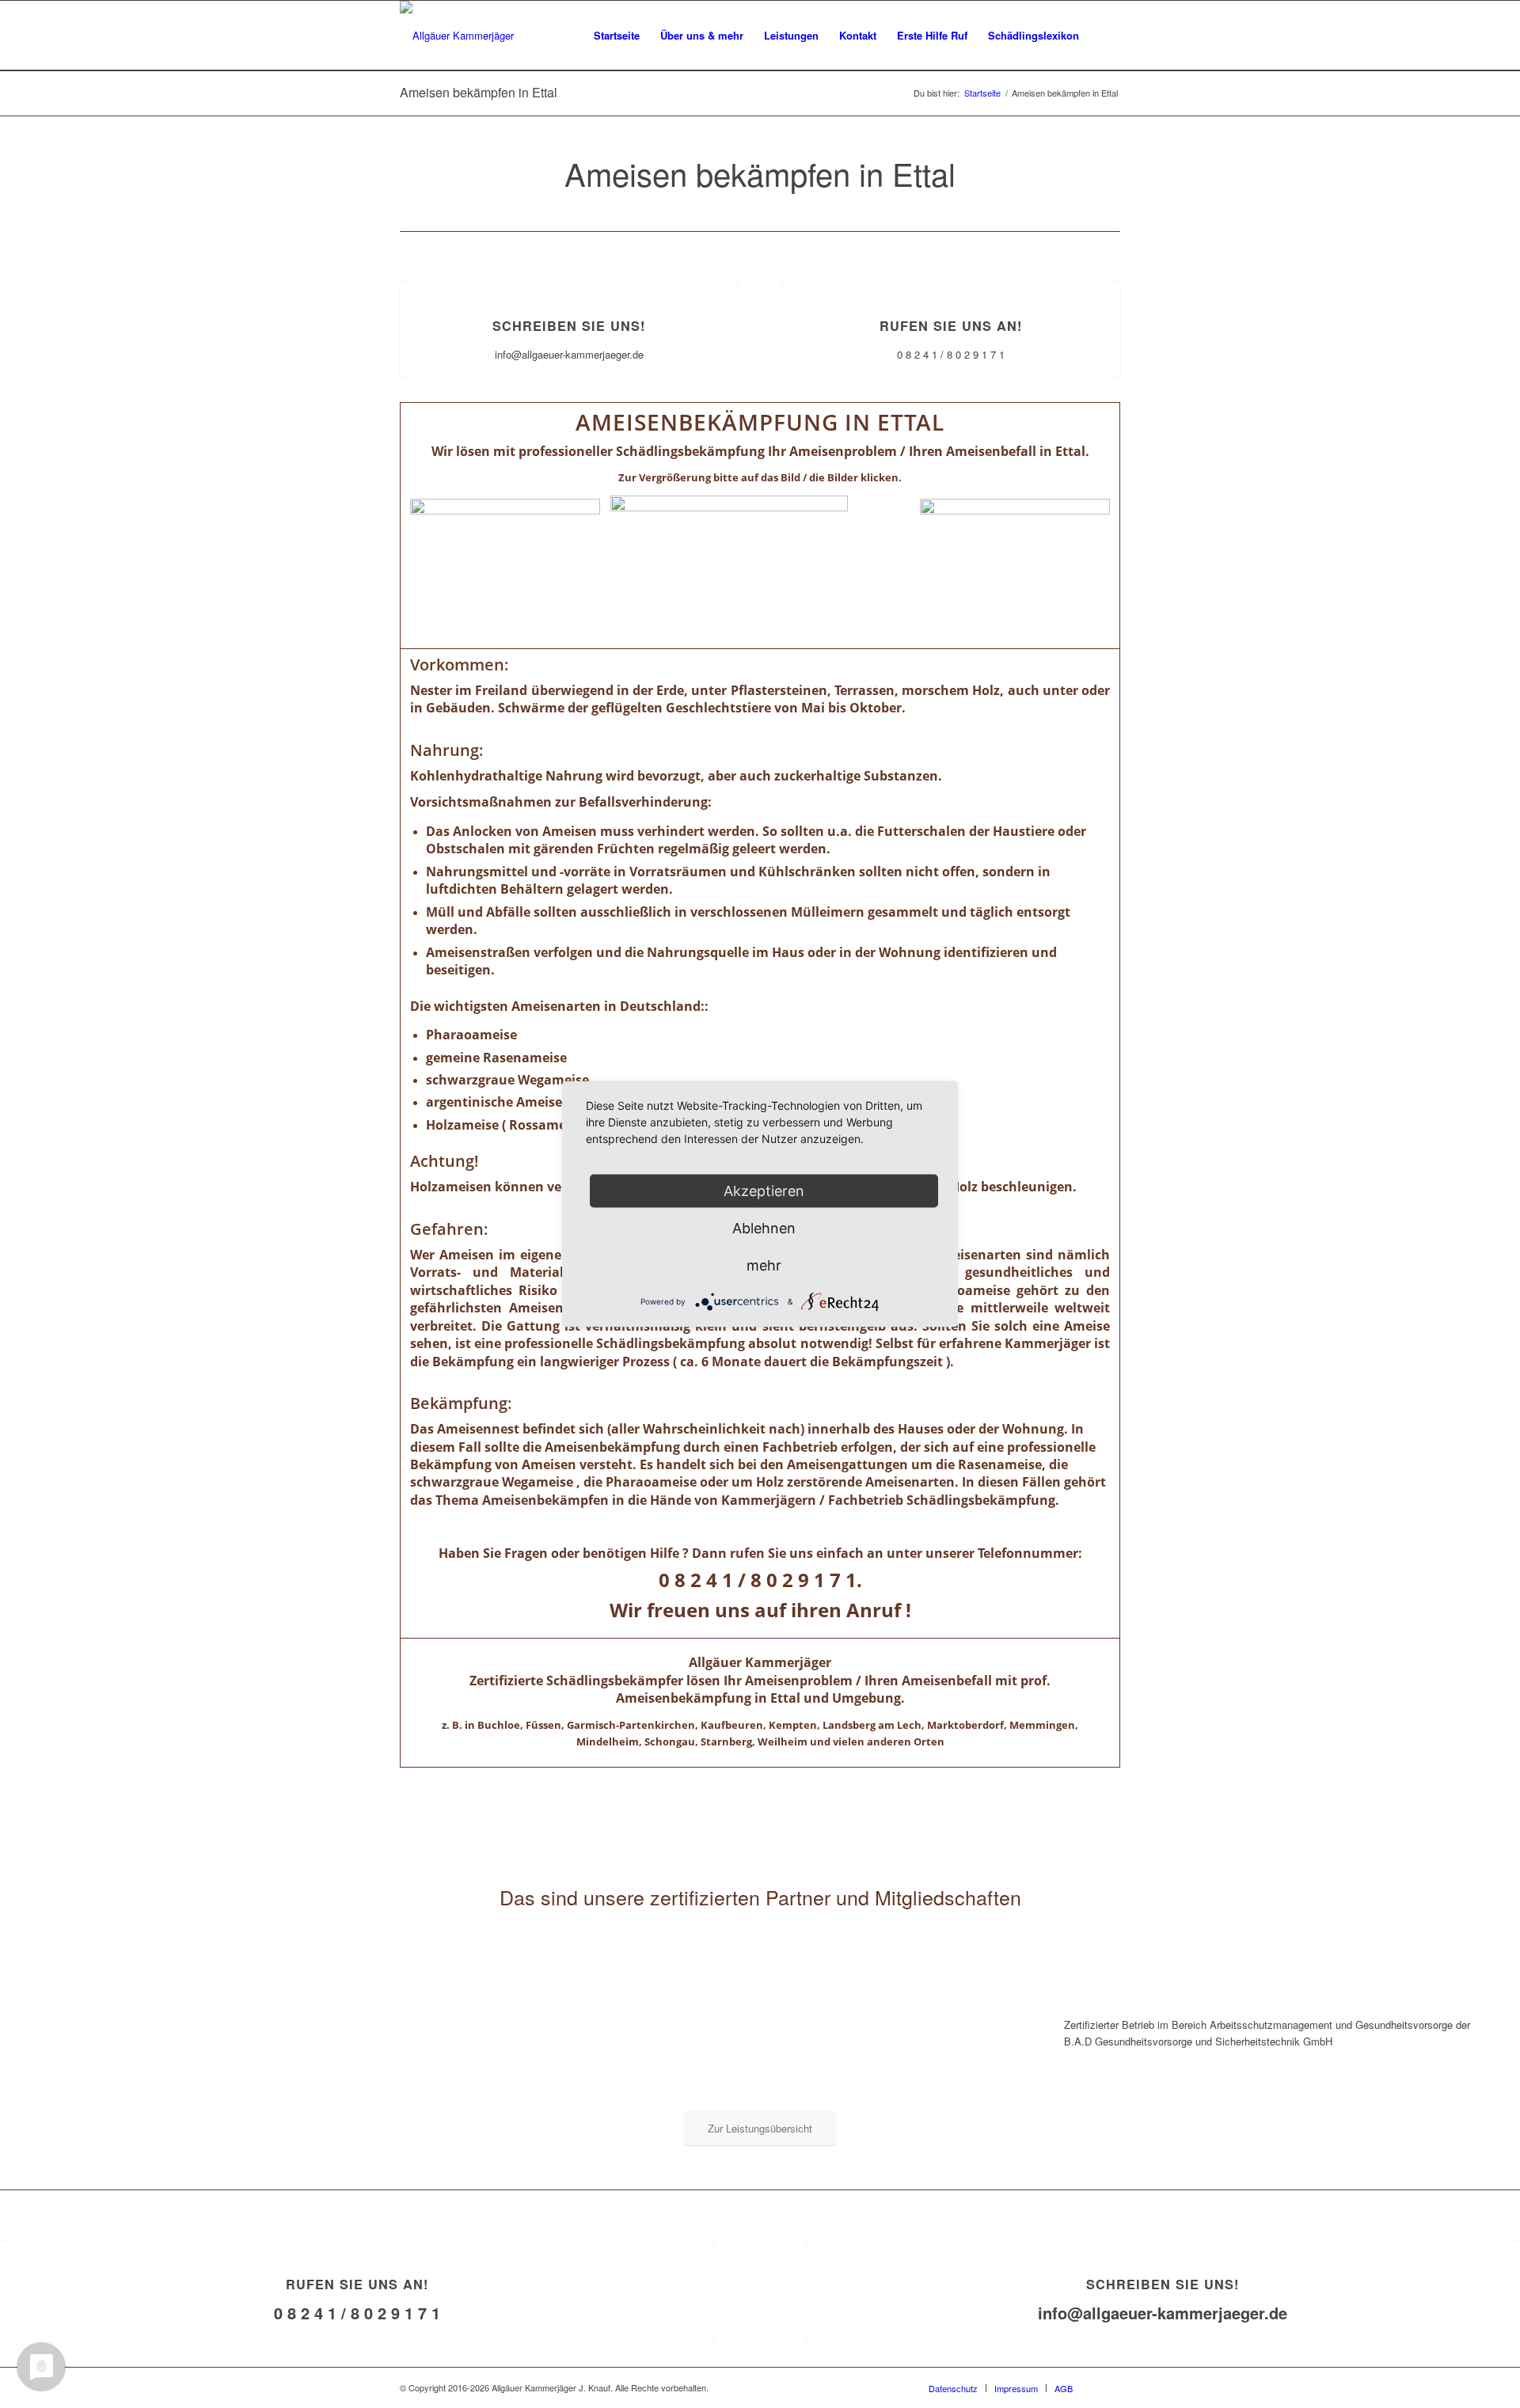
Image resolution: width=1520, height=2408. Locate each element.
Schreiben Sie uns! (569, 326)
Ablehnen (764, 1228)
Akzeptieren (764, 1191)
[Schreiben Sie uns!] (570, 282)
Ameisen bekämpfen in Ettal (479, 92)
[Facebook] (1108, 2387)
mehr (764, 1265)
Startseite (982, 93)
